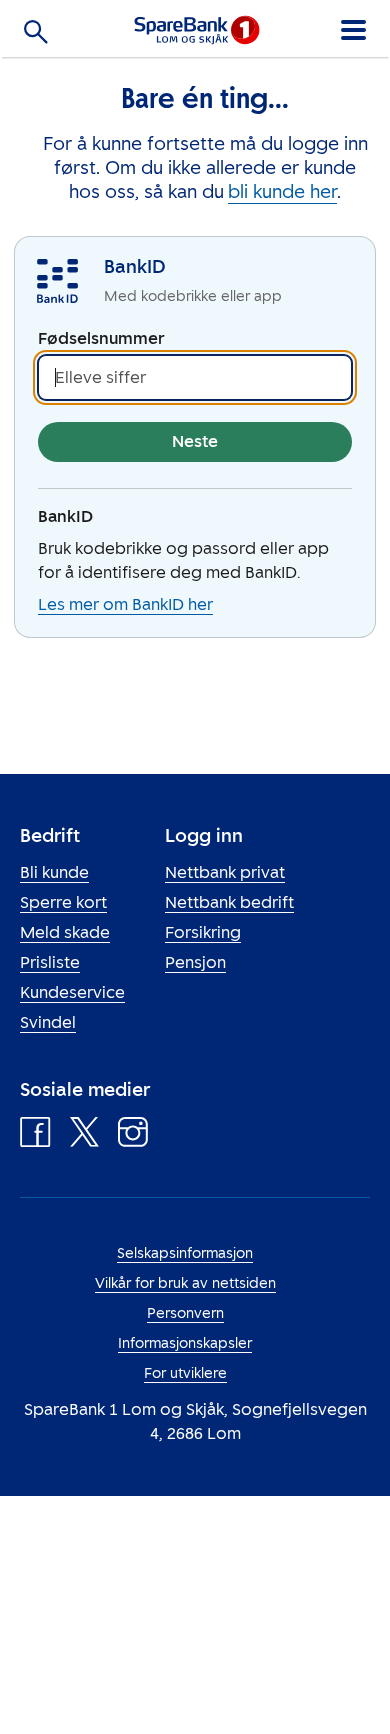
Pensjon (195, 962)
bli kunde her (282, 192)
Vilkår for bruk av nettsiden (185, 1283)
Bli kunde (54, 872)
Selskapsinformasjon (185, 1253)
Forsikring (203, 932)
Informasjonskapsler (185, 1343)
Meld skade (65, 932)
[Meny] (352, 26)
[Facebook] (35, 1137)
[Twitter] (84, 1137)
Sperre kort (63, 902)
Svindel (48, 1022)
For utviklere (185, 1373)
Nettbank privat (225, 872)
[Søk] (36, 35)
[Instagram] (133, 1137)
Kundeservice (72, 992)
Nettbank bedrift (229, 902)
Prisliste (50, 962)
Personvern (185, 1313)
